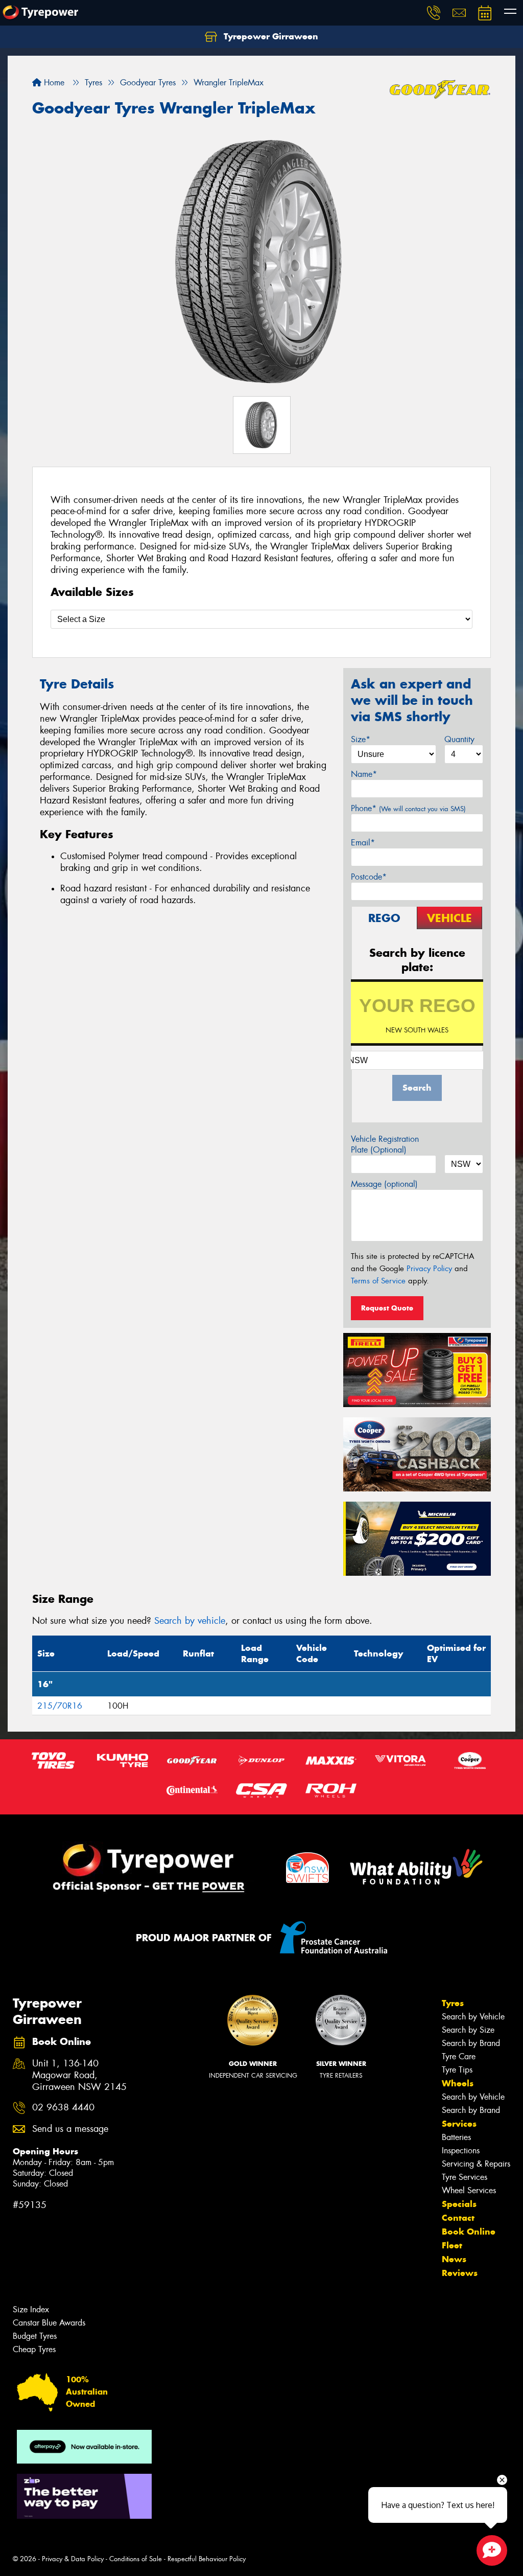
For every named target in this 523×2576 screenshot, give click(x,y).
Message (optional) (384, 1184)
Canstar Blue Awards (49, 2323)
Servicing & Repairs (476, 2164)
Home (53, 83)
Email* (363, 843)
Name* (364, 774)
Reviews (460, 2273)
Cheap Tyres (34, 2349)
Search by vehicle (190, 1621)
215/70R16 (60, 1706)
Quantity (459, 739)
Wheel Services (469, 2190)
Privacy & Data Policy (73, 2559)
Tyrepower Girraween (270, 36)
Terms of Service (378, 1281)
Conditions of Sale (136, 2559)
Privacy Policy (429, 1269)
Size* (361, 739)
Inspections (461, 2150)
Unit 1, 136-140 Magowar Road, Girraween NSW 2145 (79, 2075)
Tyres (453, 2003)
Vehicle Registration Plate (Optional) (385, 1144)
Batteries (456, 2137)
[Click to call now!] (434, 13)
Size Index (31, 2309)
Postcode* (369, 877)
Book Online (469, 2232)
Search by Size (468, 2030)
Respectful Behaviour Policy (207, 2559)
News (454, 2259)
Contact (458, 2218)
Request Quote (387, 1308)
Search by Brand (471, 2043)
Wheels (458, 2083)
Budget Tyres (35, 2336)
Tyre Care (459, 2056)
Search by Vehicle (473, 2017)
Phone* (408, 808)
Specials (459, 2204)
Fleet (452, 2245)
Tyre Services (465, 2177)
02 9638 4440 (63, 2108)
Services (459, 2124)
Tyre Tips (457, 2070)
